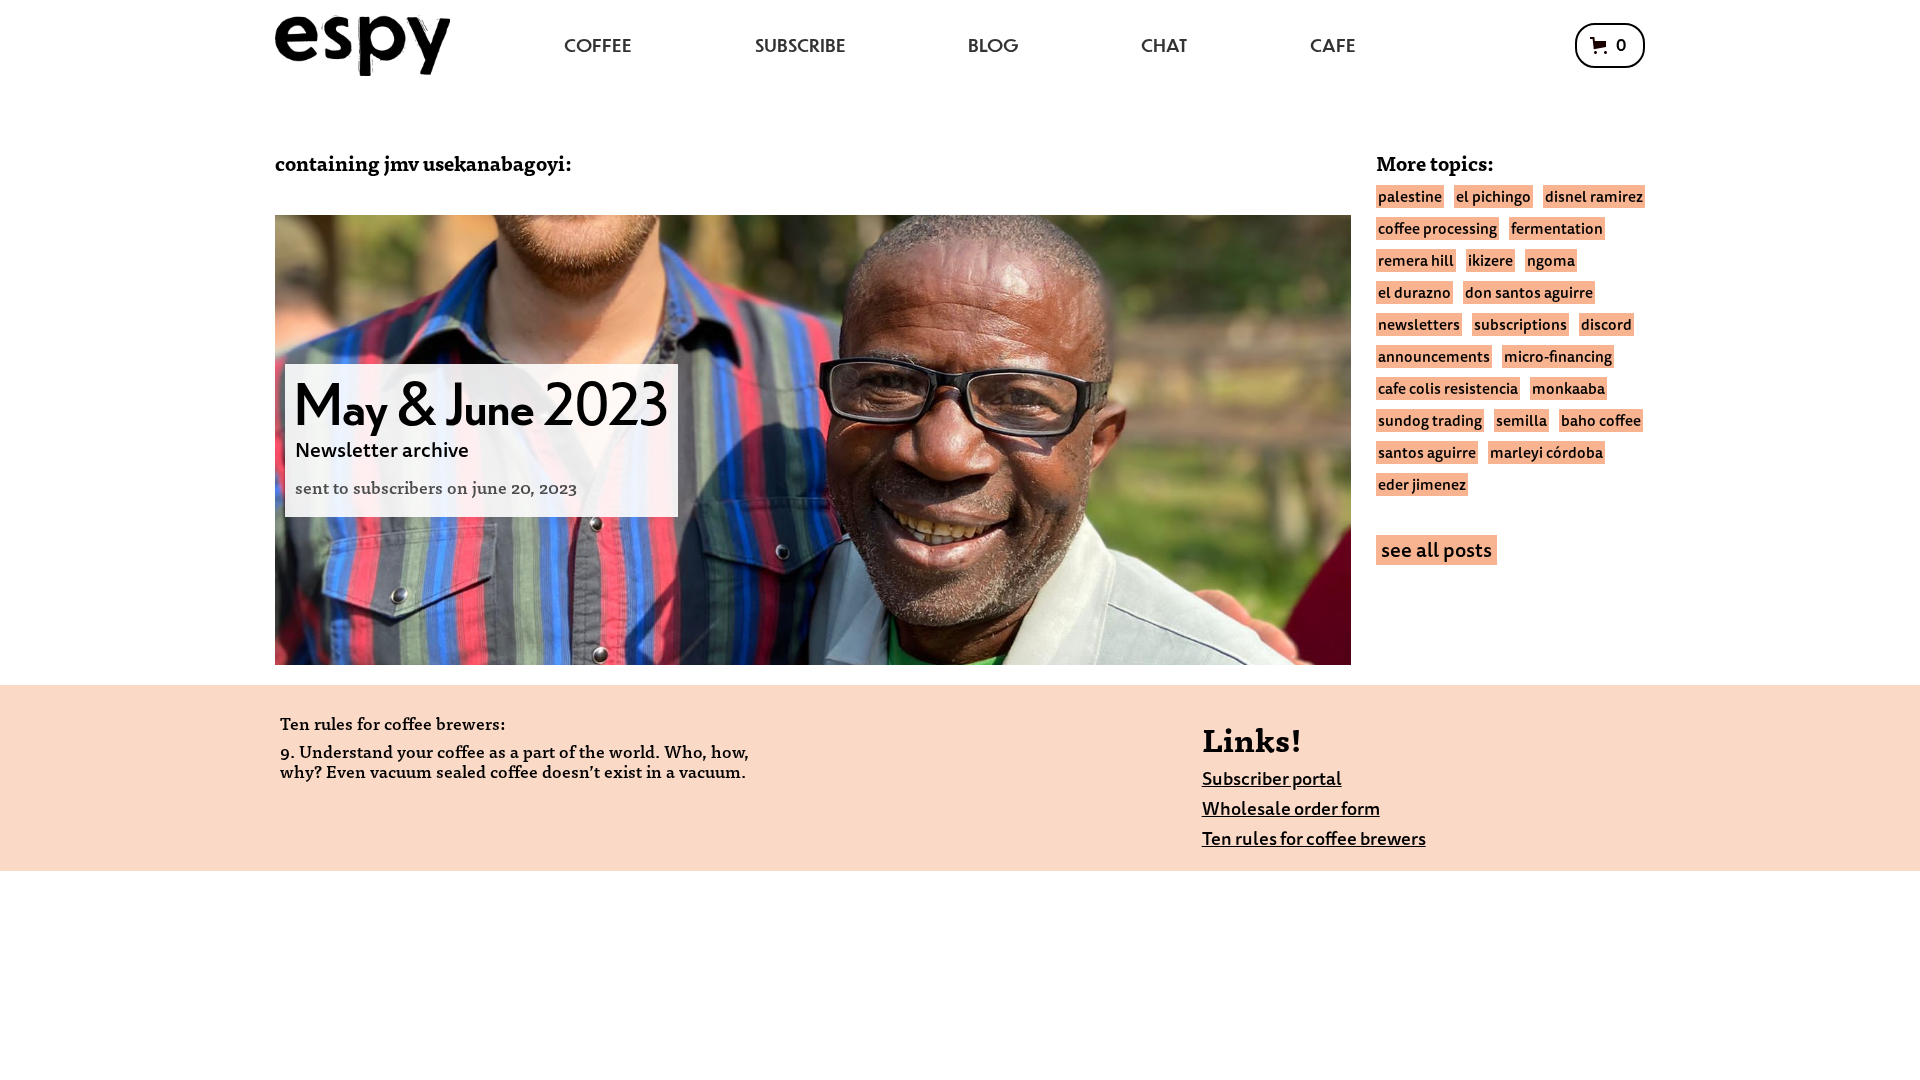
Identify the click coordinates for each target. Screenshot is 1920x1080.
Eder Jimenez (1422, 484)
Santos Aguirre (1427, 452)
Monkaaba (1568, 388)
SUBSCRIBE (800, 44)
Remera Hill (1416, 260)
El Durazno (1414, 292)
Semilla (1521, 420)
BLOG (993, 44)
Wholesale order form (1291, 808)
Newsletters (1419, 324)
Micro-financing (1558, 356)
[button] (1610, 45)
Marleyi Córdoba (1546, 452)
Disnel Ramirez (1594, 196)
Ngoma (1551, 260)
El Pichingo (1493, 196)
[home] (362, 45)
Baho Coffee (1601, 420)
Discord (1606, 324)
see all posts (1436, 550)
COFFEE (598, 44)
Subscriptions (1520, 324)
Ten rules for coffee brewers (1314, 838)
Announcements (1434, 356)
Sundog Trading (1430, 420)
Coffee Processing (1437, 228)
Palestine (1410, 196)
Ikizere (1490, 260)
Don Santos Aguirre (1529, 292)
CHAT (1164, 44)
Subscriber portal (1272, 778)
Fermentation (1557, 228)
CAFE (1333, 44)
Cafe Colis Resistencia (1448, 388)
